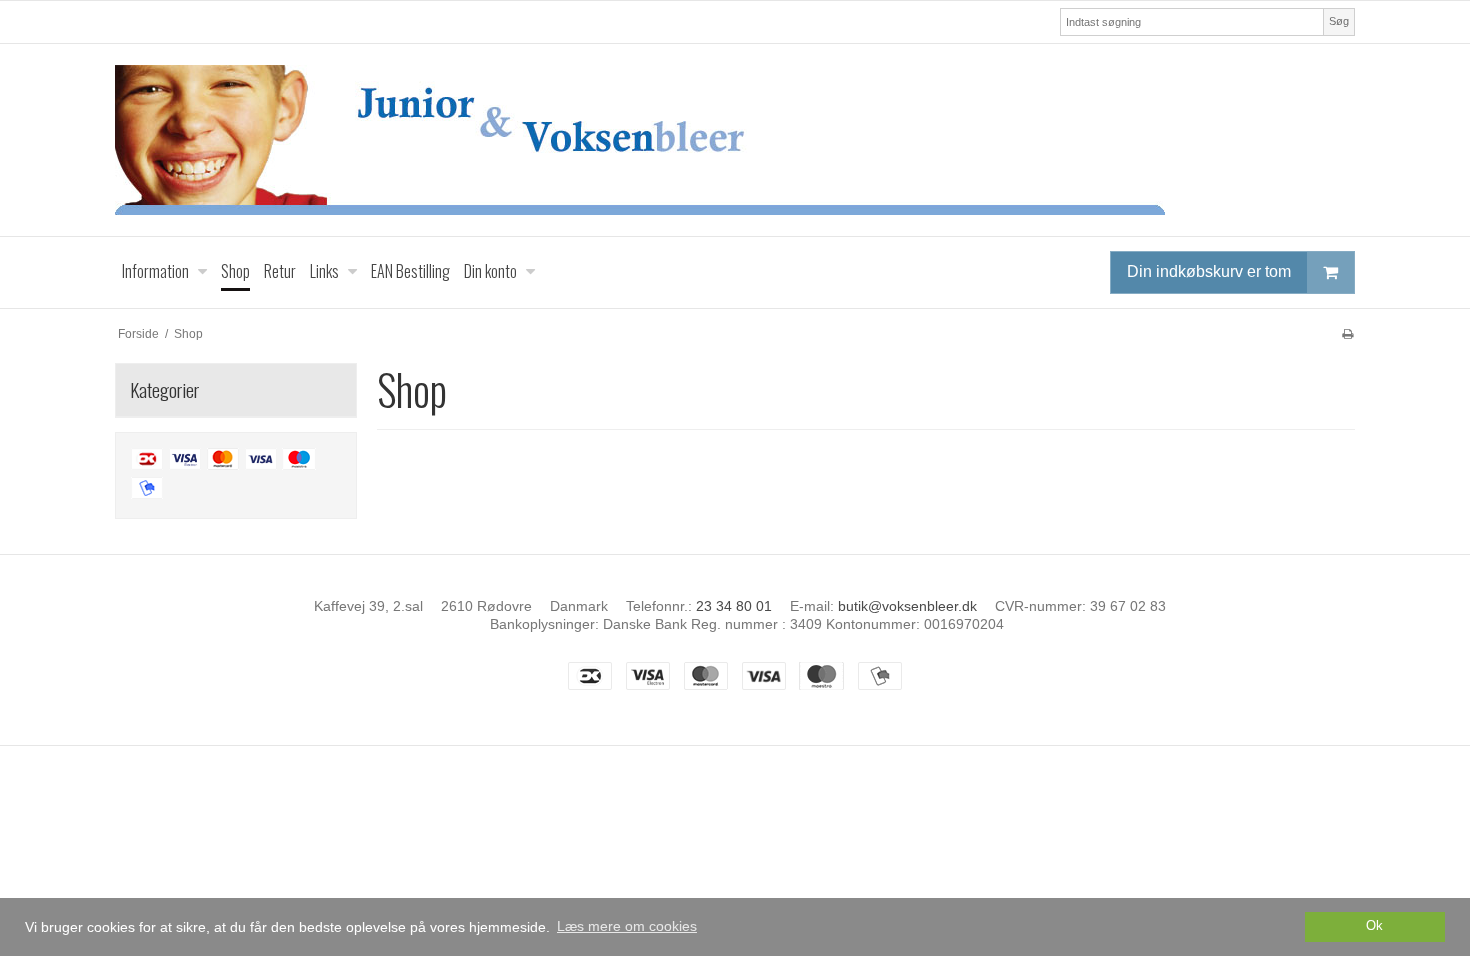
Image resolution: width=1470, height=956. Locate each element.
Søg (1339, 21)
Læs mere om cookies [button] (627, 926)
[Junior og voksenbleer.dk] (735, 140)
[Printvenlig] (1347, 334)
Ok (1374, 926)
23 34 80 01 (734, 606)
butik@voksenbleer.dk (907, 606)
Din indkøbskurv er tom (1209, 271)
